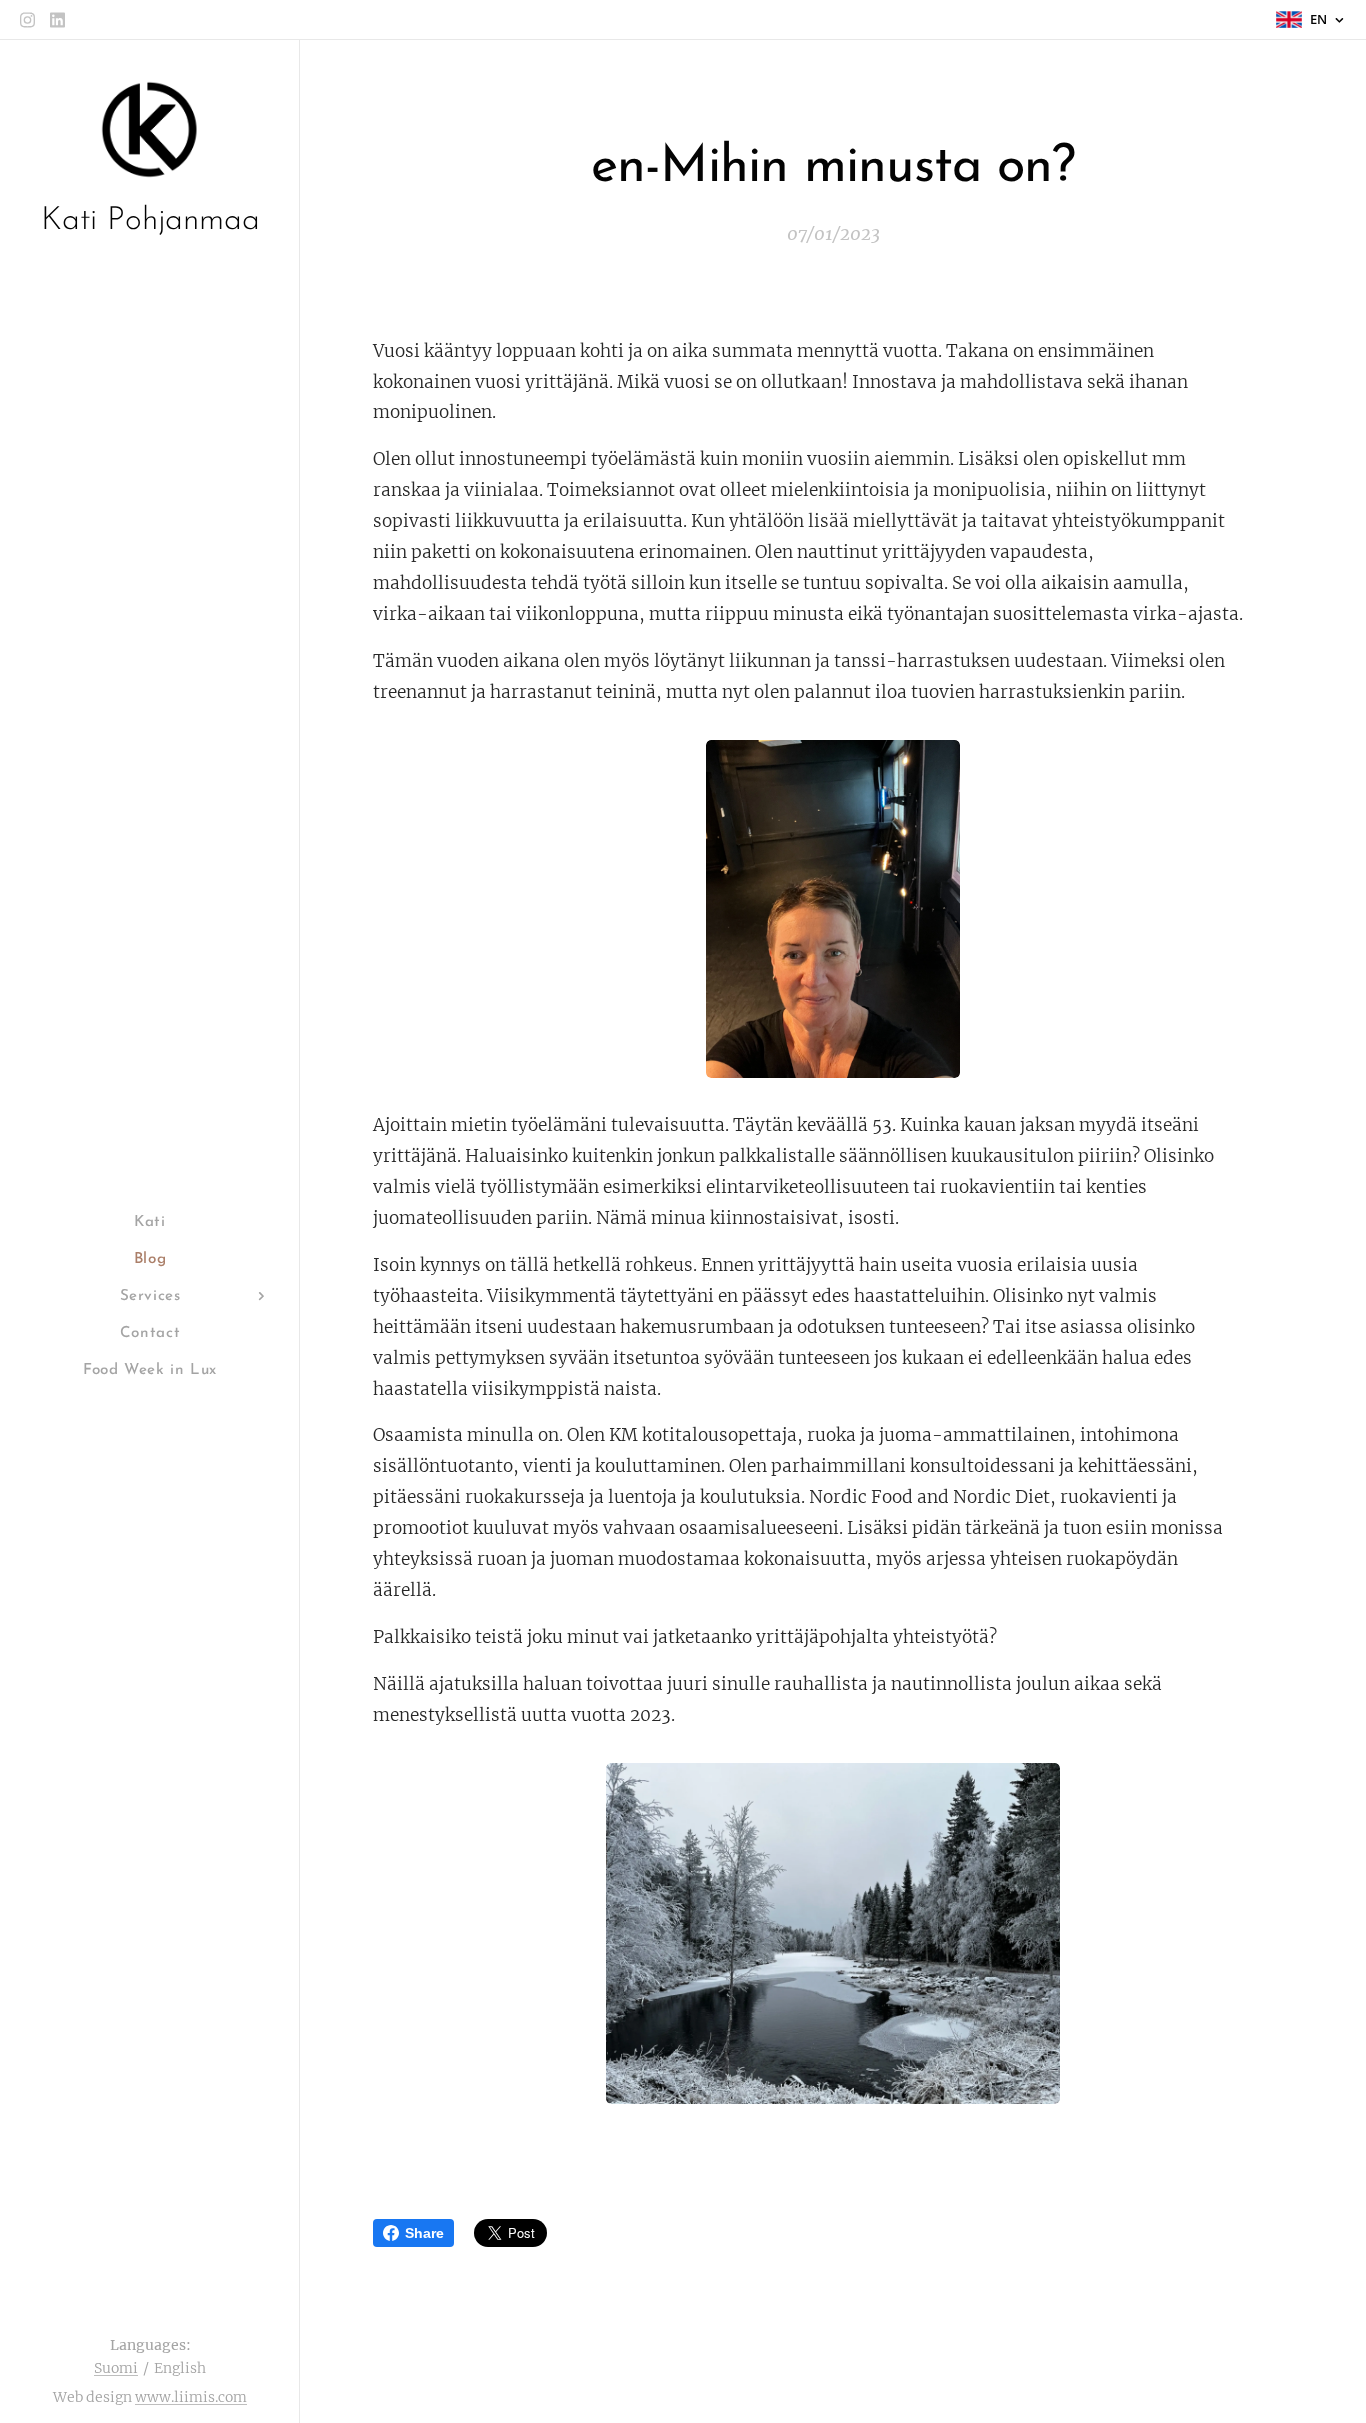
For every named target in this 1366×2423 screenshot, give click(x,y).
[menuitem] (150, 1222)
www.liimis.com (191, 2397)
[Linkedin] (57, 20)
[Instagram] (27, 20)
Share (424, 2233)
